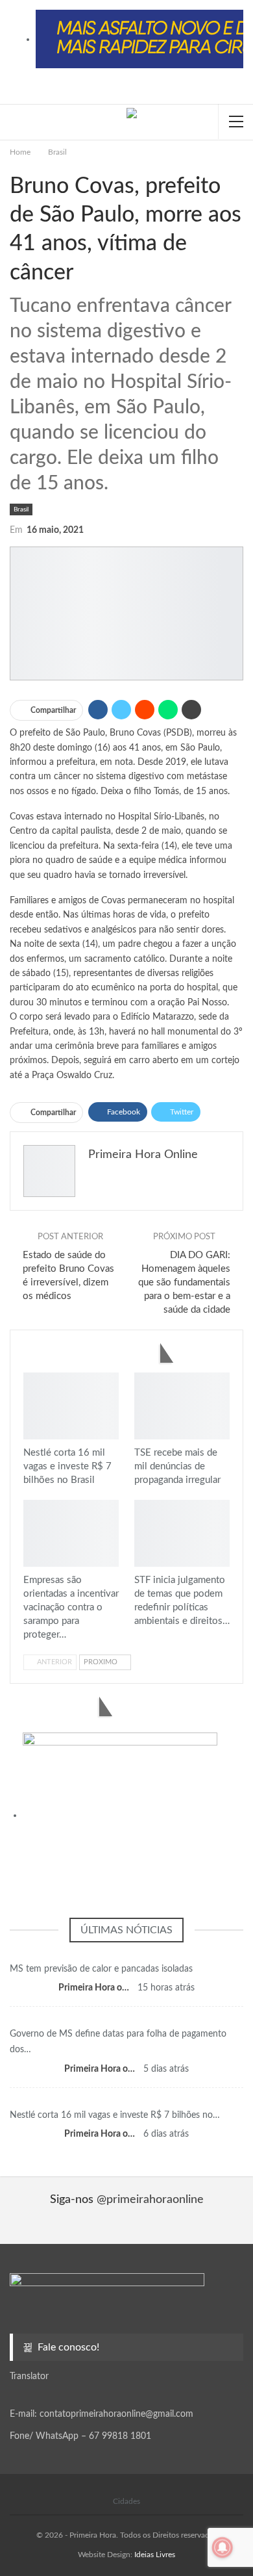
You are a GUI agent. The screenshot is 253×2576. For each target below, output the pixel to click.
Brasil (21, 509)
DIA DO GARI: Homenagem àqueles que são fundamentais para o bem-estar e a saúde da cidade (184, 1282)
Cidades (126, 2501)
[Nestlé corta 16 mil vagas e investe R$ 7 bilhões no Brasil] (71, 1406)
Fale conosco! (67, 2347)
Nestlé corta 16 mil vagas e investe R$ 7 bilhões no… (115, 2115)
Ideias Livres (155, 2555)
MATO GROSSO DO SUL (126, 1953)
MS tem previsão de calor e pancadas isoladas (101, 1969)
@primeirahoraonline (150, 2200)
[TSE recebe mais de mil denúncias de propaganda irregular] (182, 1406)
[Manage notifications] (223, 2547)
